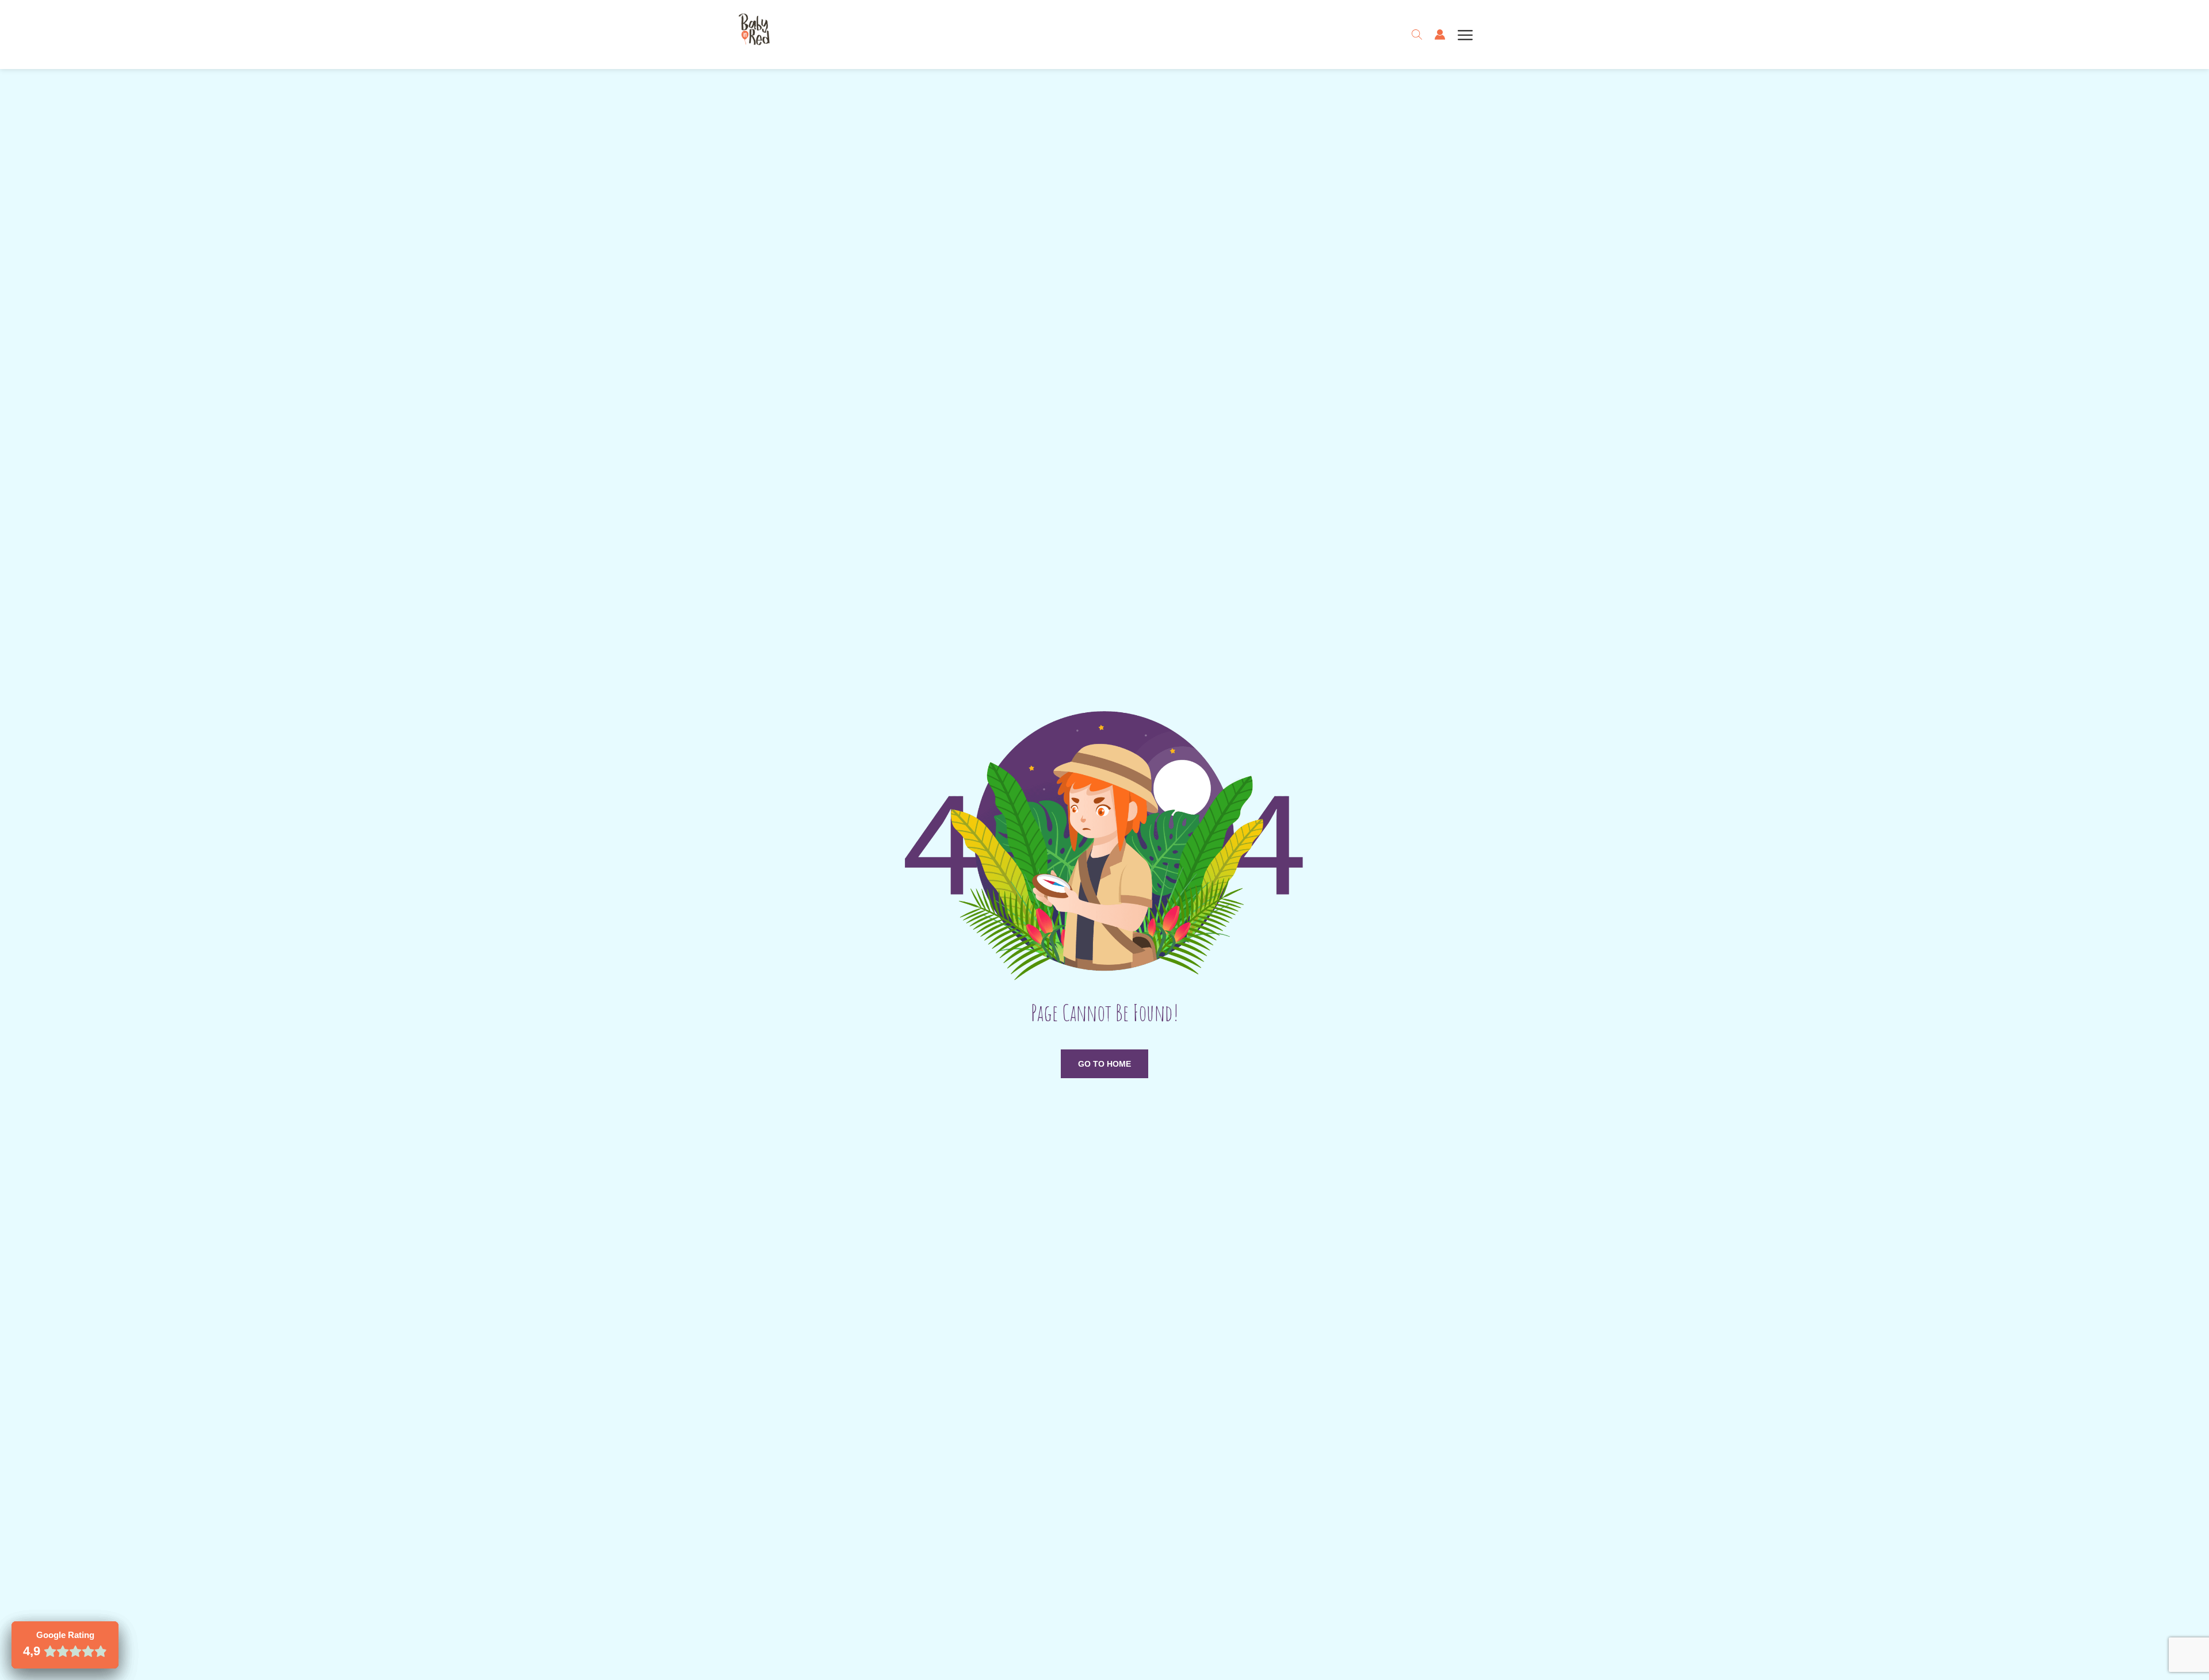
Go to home (1104, 1064)
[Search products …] (1417, 35)
